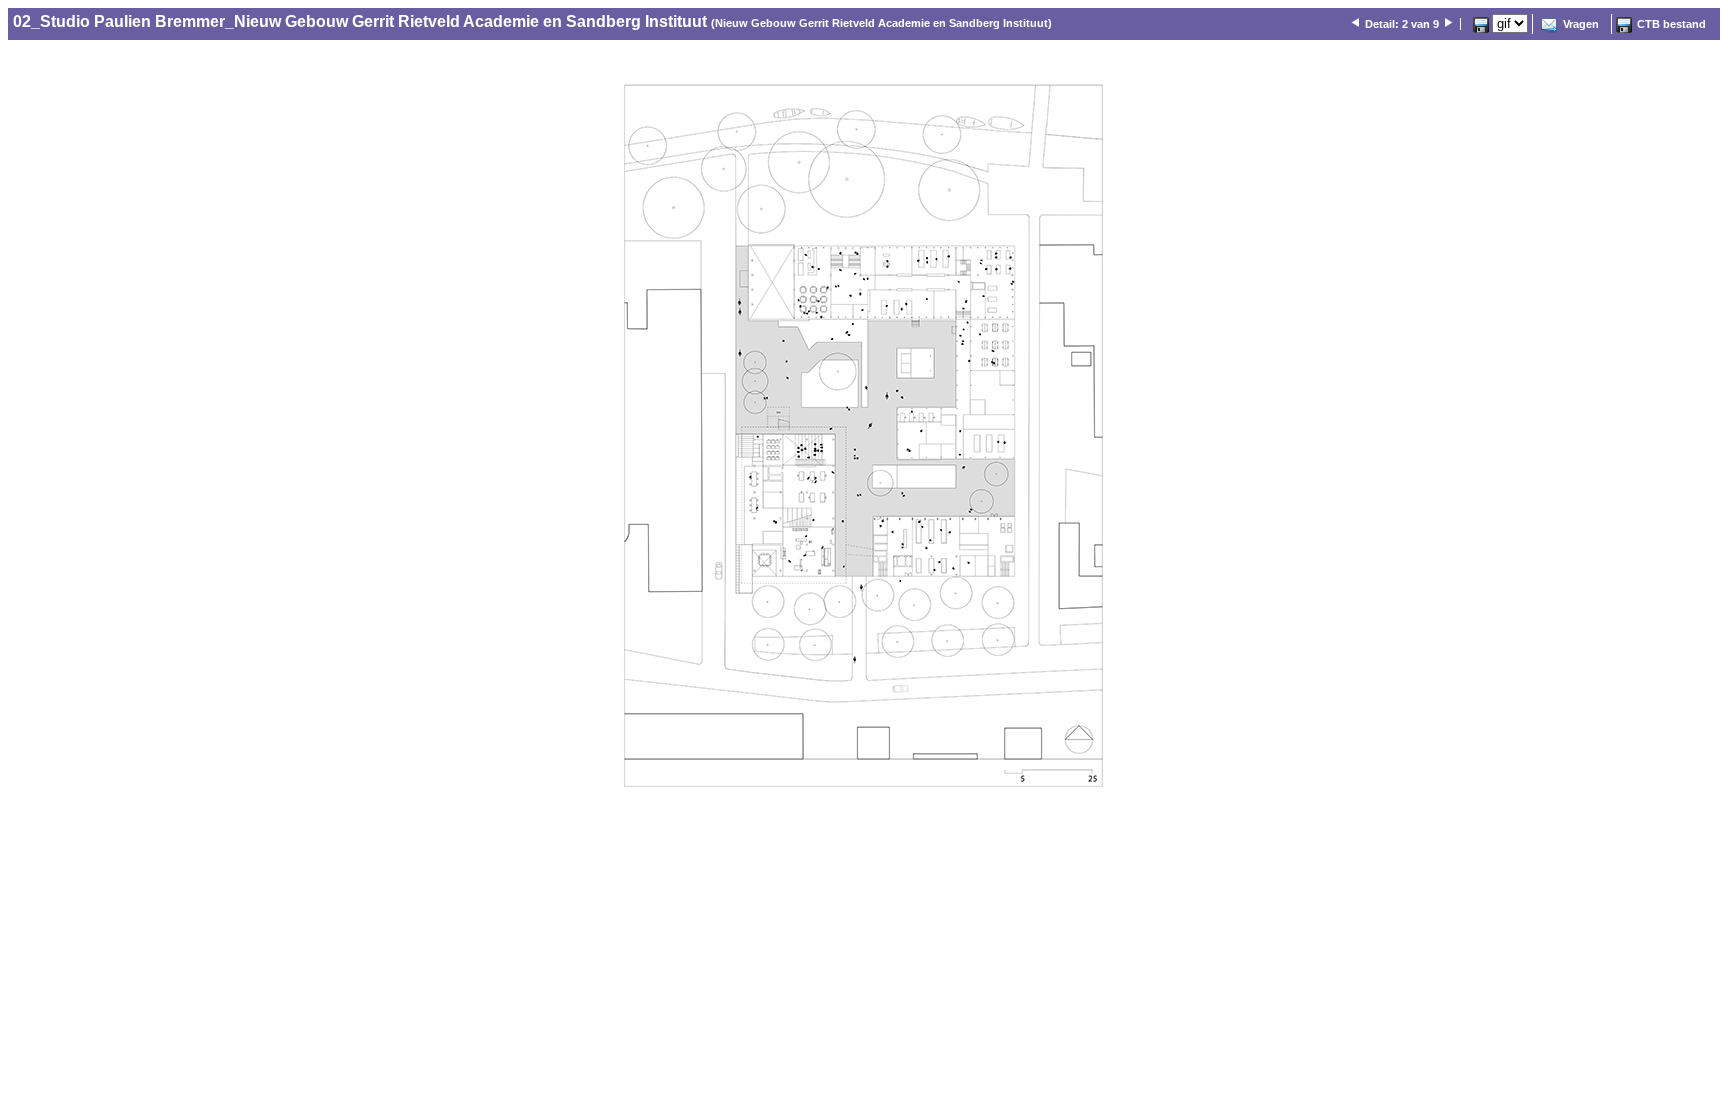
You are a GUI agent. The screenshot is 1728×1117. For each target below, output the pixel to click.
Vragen (1581, 24)
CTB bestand (1671, 24)
